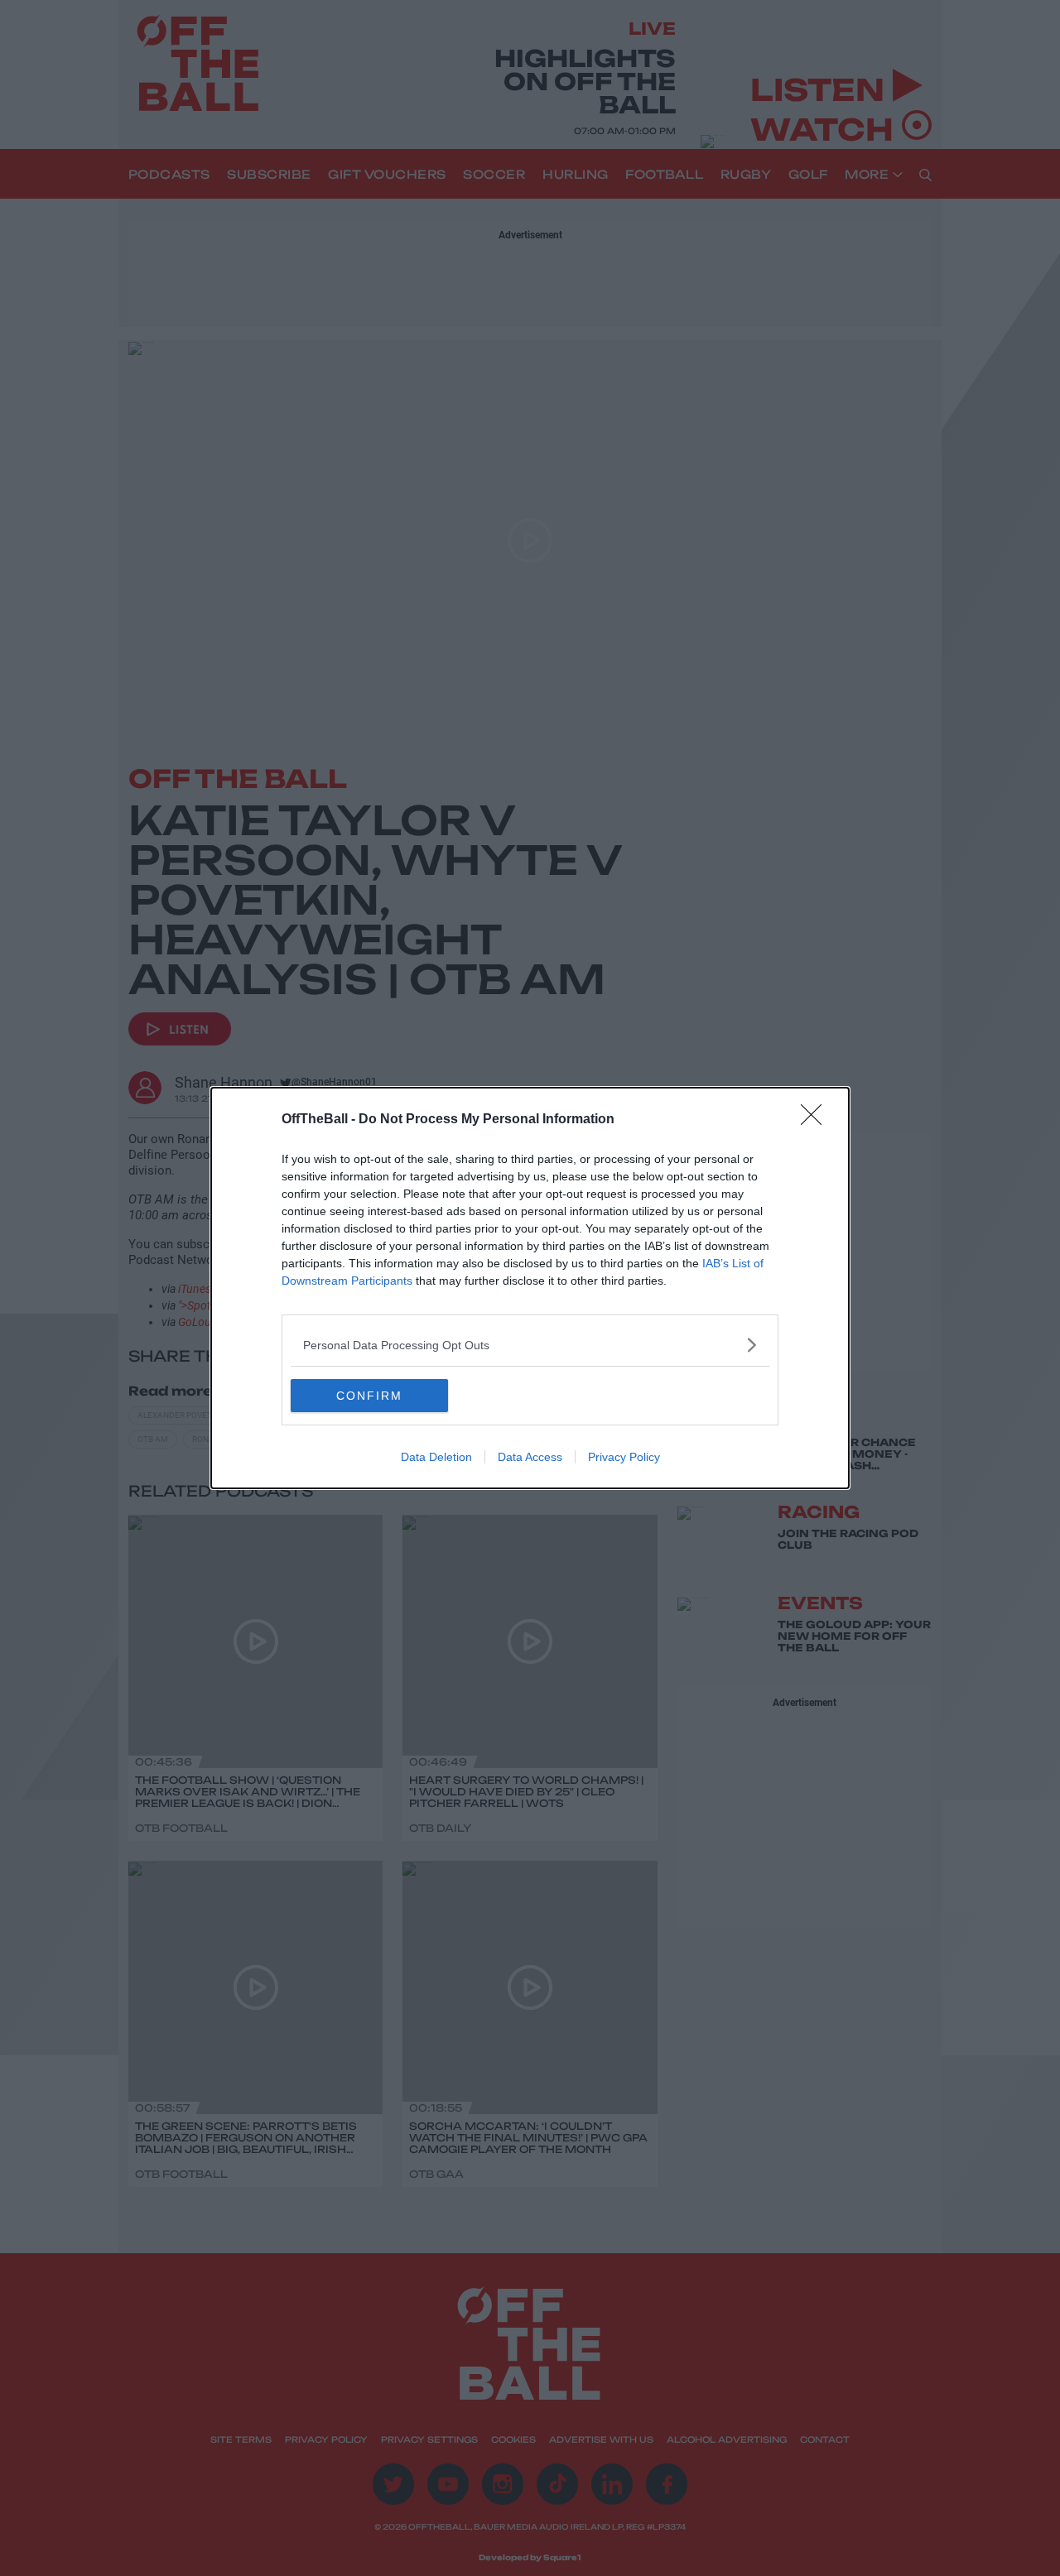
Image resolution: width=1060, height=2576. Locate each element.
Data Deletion (436, 1457)
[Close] (817, 1120)
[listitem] (530, 1345)
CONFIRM (369, 1396)
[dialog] (530, 1288)
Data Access (530, 1457)
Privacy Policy (624, 1457)
